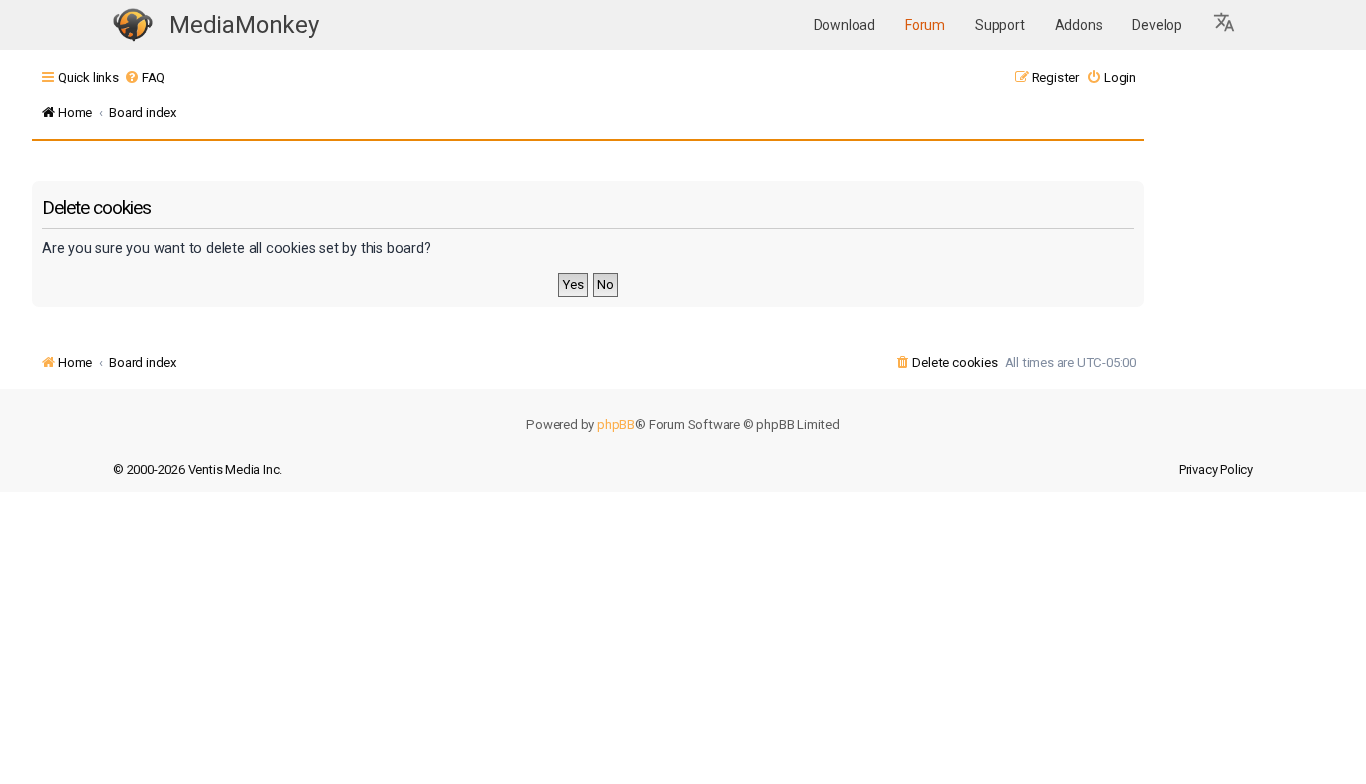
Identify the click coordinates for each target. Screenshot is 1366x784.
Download (844, 25)
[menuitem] (144, 77)
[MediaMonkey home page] (133, 25)
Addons (1079, 25)
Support (1000, 25)
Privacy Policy (1216, 469)
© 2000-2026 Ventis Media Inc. (197, 469)
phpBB (616, 424)
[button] (1225, 25)
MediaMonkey (244, 25)
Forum (925, 25)
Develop (1157, 25)
